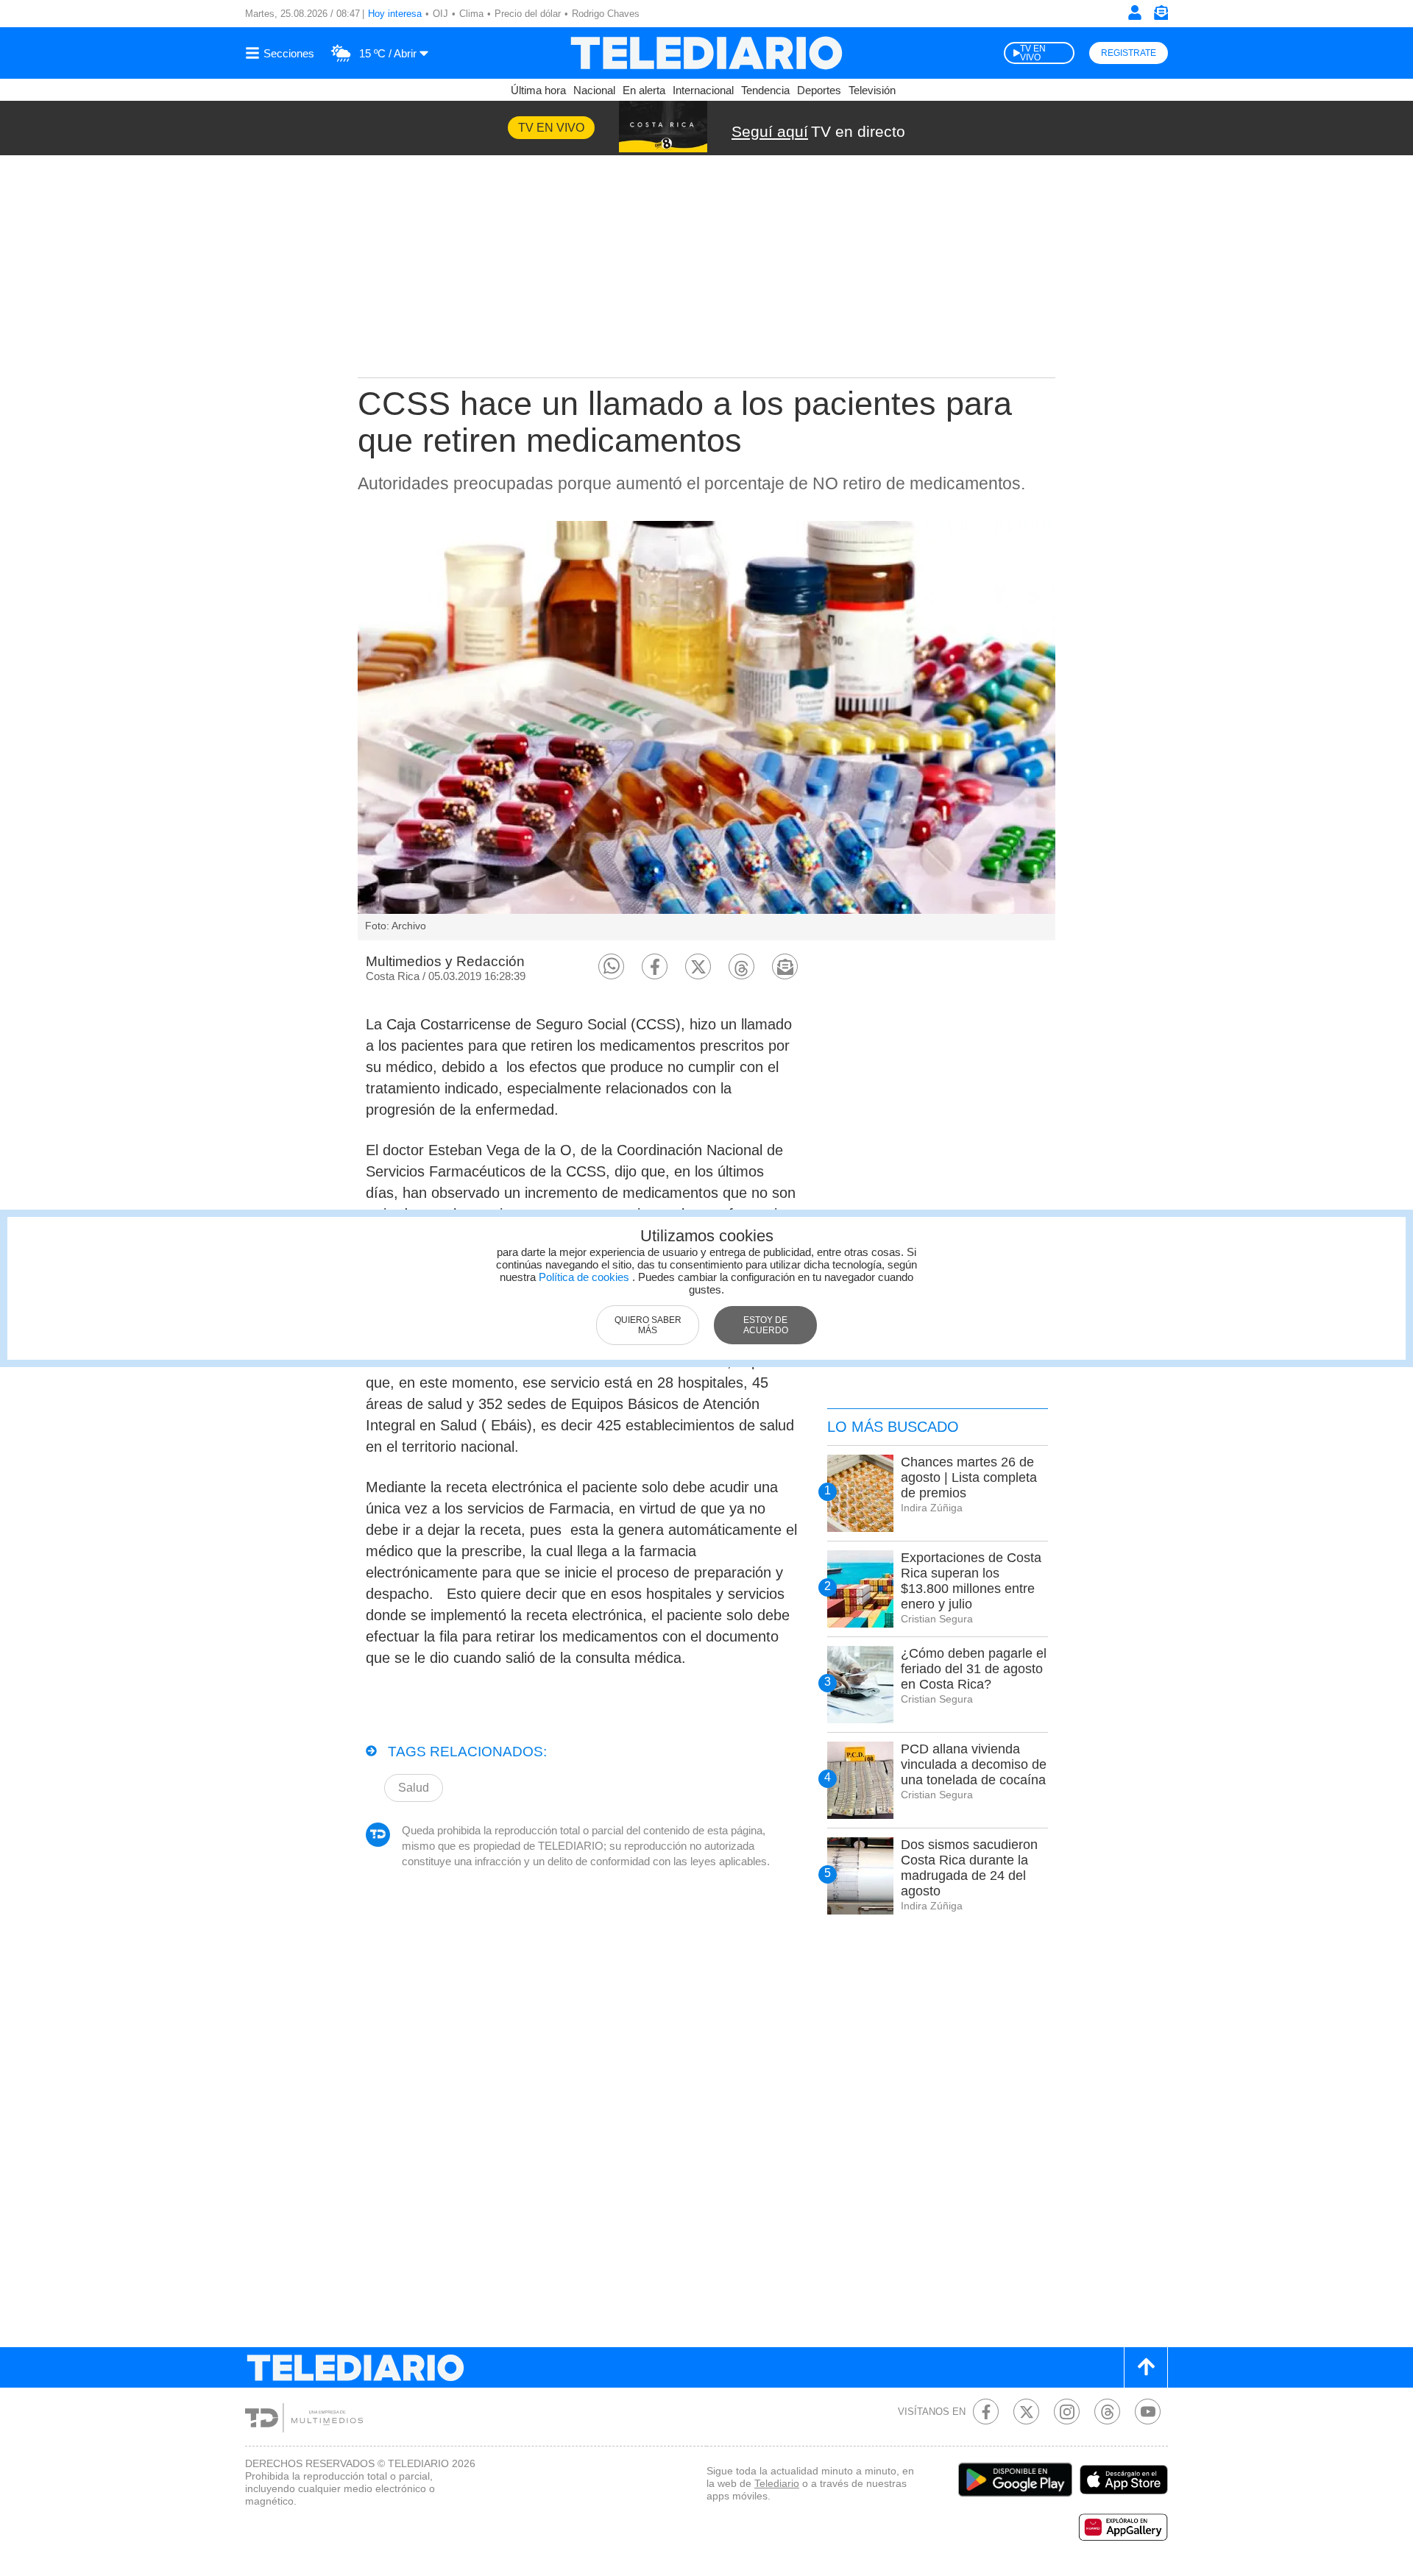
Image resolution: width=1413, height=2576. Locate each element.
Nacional (594, 90)
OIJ (440, 14)
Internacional (703, 90)
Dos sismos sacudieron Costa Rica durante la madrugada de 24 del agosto (969, 1868)
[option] (706, 731)
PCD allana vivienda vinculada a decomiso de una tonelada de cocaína (974, 1764)
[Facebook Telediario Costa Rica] (986, 2412)
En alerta (644, 90)
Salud (414, 1788)
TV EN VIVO (1033, 53)
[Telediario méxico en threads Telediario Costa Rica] (1107, 2412)
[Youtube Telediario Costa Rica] (1148, 2412)
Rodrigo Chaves (606, 14)
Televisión (872, 90)
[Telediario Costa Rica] (706, 53)
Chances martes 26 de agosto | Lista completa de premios (969, 1477)
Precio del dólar (528, 14)
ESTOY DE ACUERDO (766, 1325)
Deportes (819, 90)
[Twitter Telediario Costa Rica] (1026, 2412)
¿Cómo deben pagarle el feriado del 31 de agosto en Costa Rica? (974, 1669)
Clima (471, 14)
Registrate (1129, 53)
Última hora (538, 90)
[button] (611, 966)
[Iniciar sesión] (1135, 13)
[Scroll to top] (1146, 2367)
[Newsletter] (1161, 16)
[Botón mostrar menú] (282, 53)
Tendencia (765, 90)
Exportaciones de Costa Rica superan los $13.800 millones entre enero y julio (971, 1581)
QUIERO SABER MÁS (648, 1325)
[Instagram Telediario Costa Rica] (1067, 2412)
